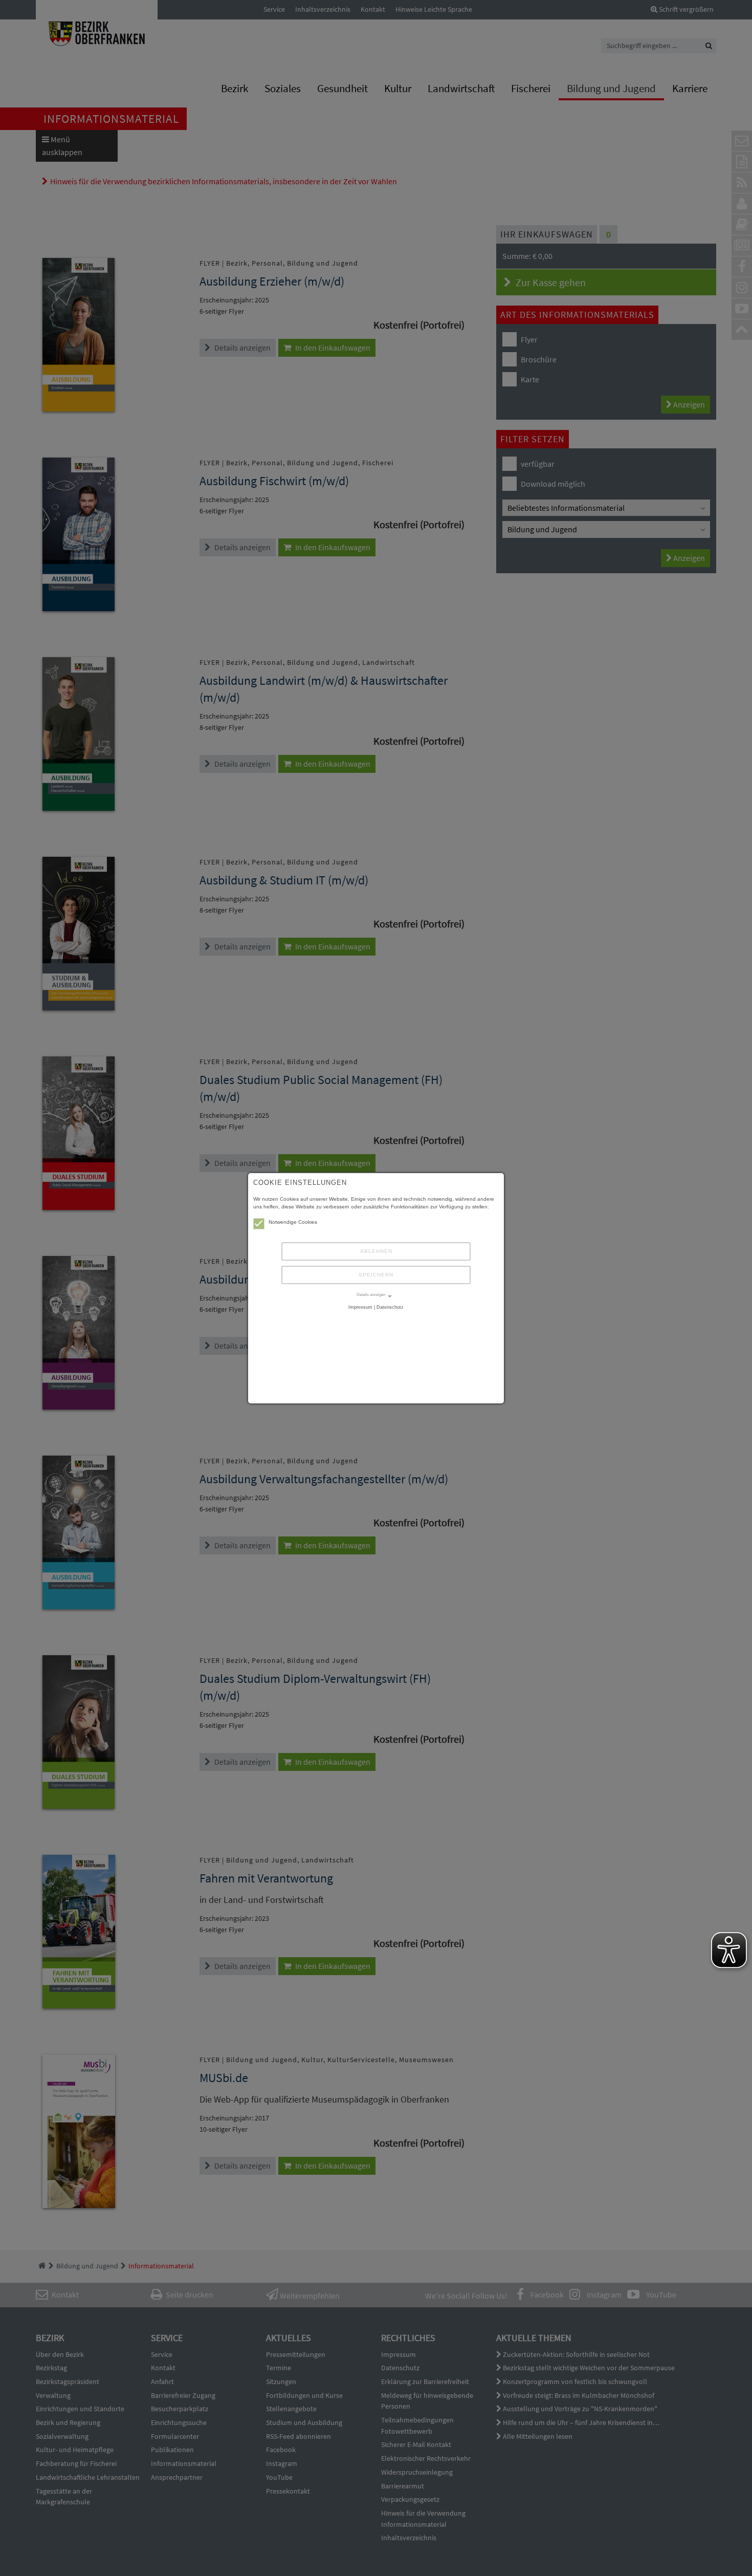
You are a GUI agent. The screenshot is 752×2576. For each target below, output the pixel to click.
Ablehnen (376, 1251)
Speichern (376, 1275)
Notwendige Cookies (293, 1222)
